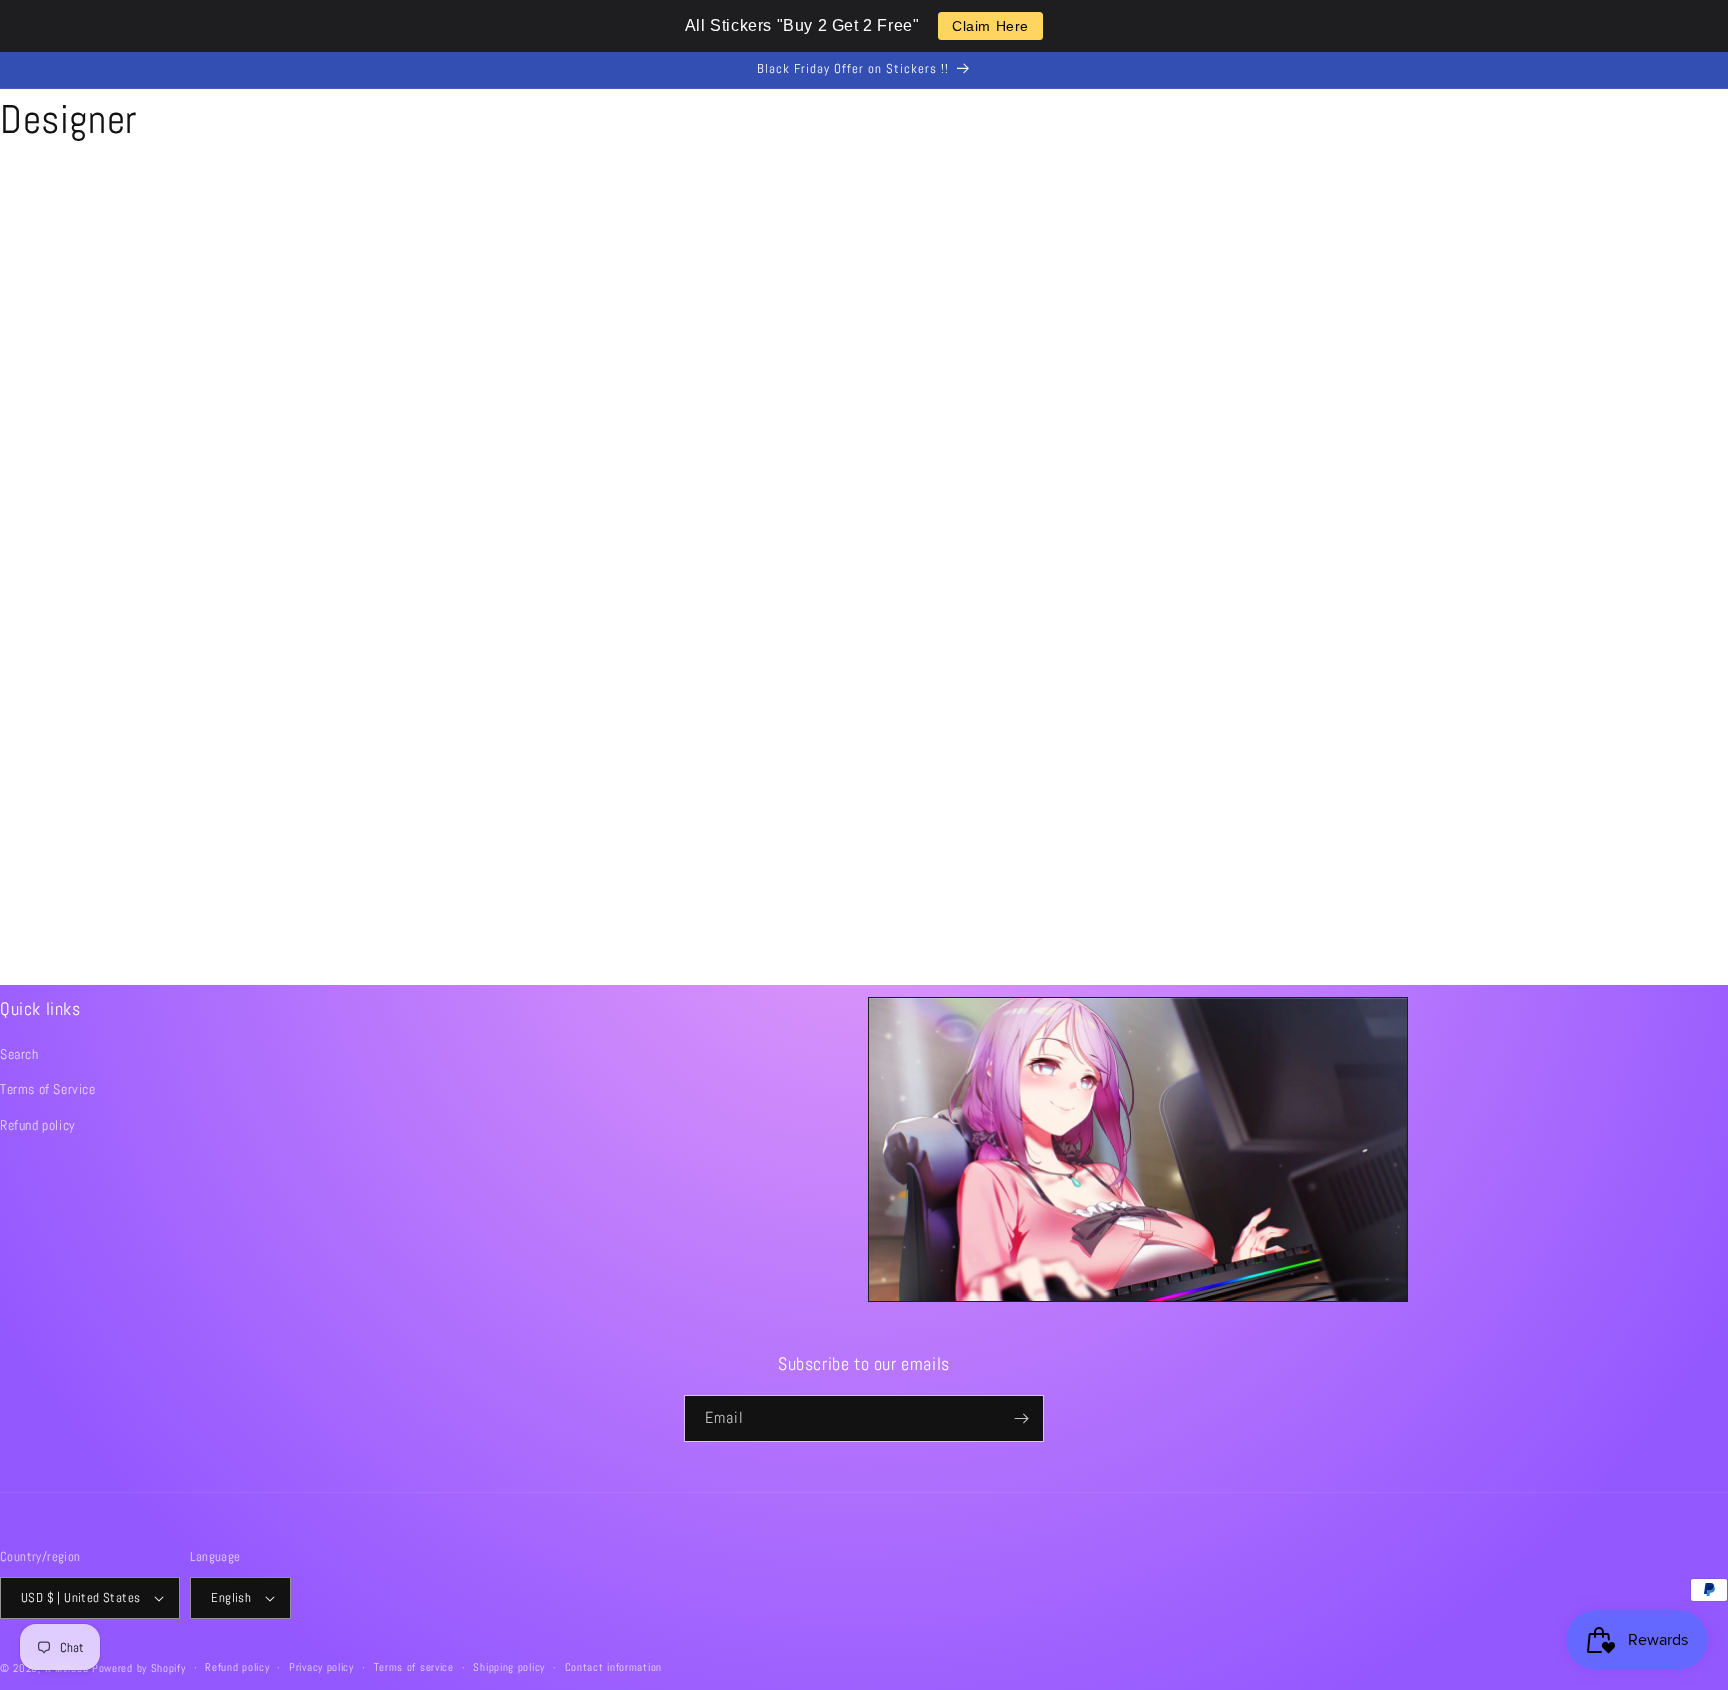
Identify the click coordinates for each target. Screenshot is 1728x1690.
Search (19, 1054)
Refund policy (38, 1125)
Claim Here (990, 26)
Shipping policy (509, 1667)
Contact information (613, 1667)
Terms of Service (48, 1089)
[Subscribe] (1021, 1418)
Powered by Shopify (139, 1668)
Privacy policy (321, 1667)
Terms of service (414, 1667)
